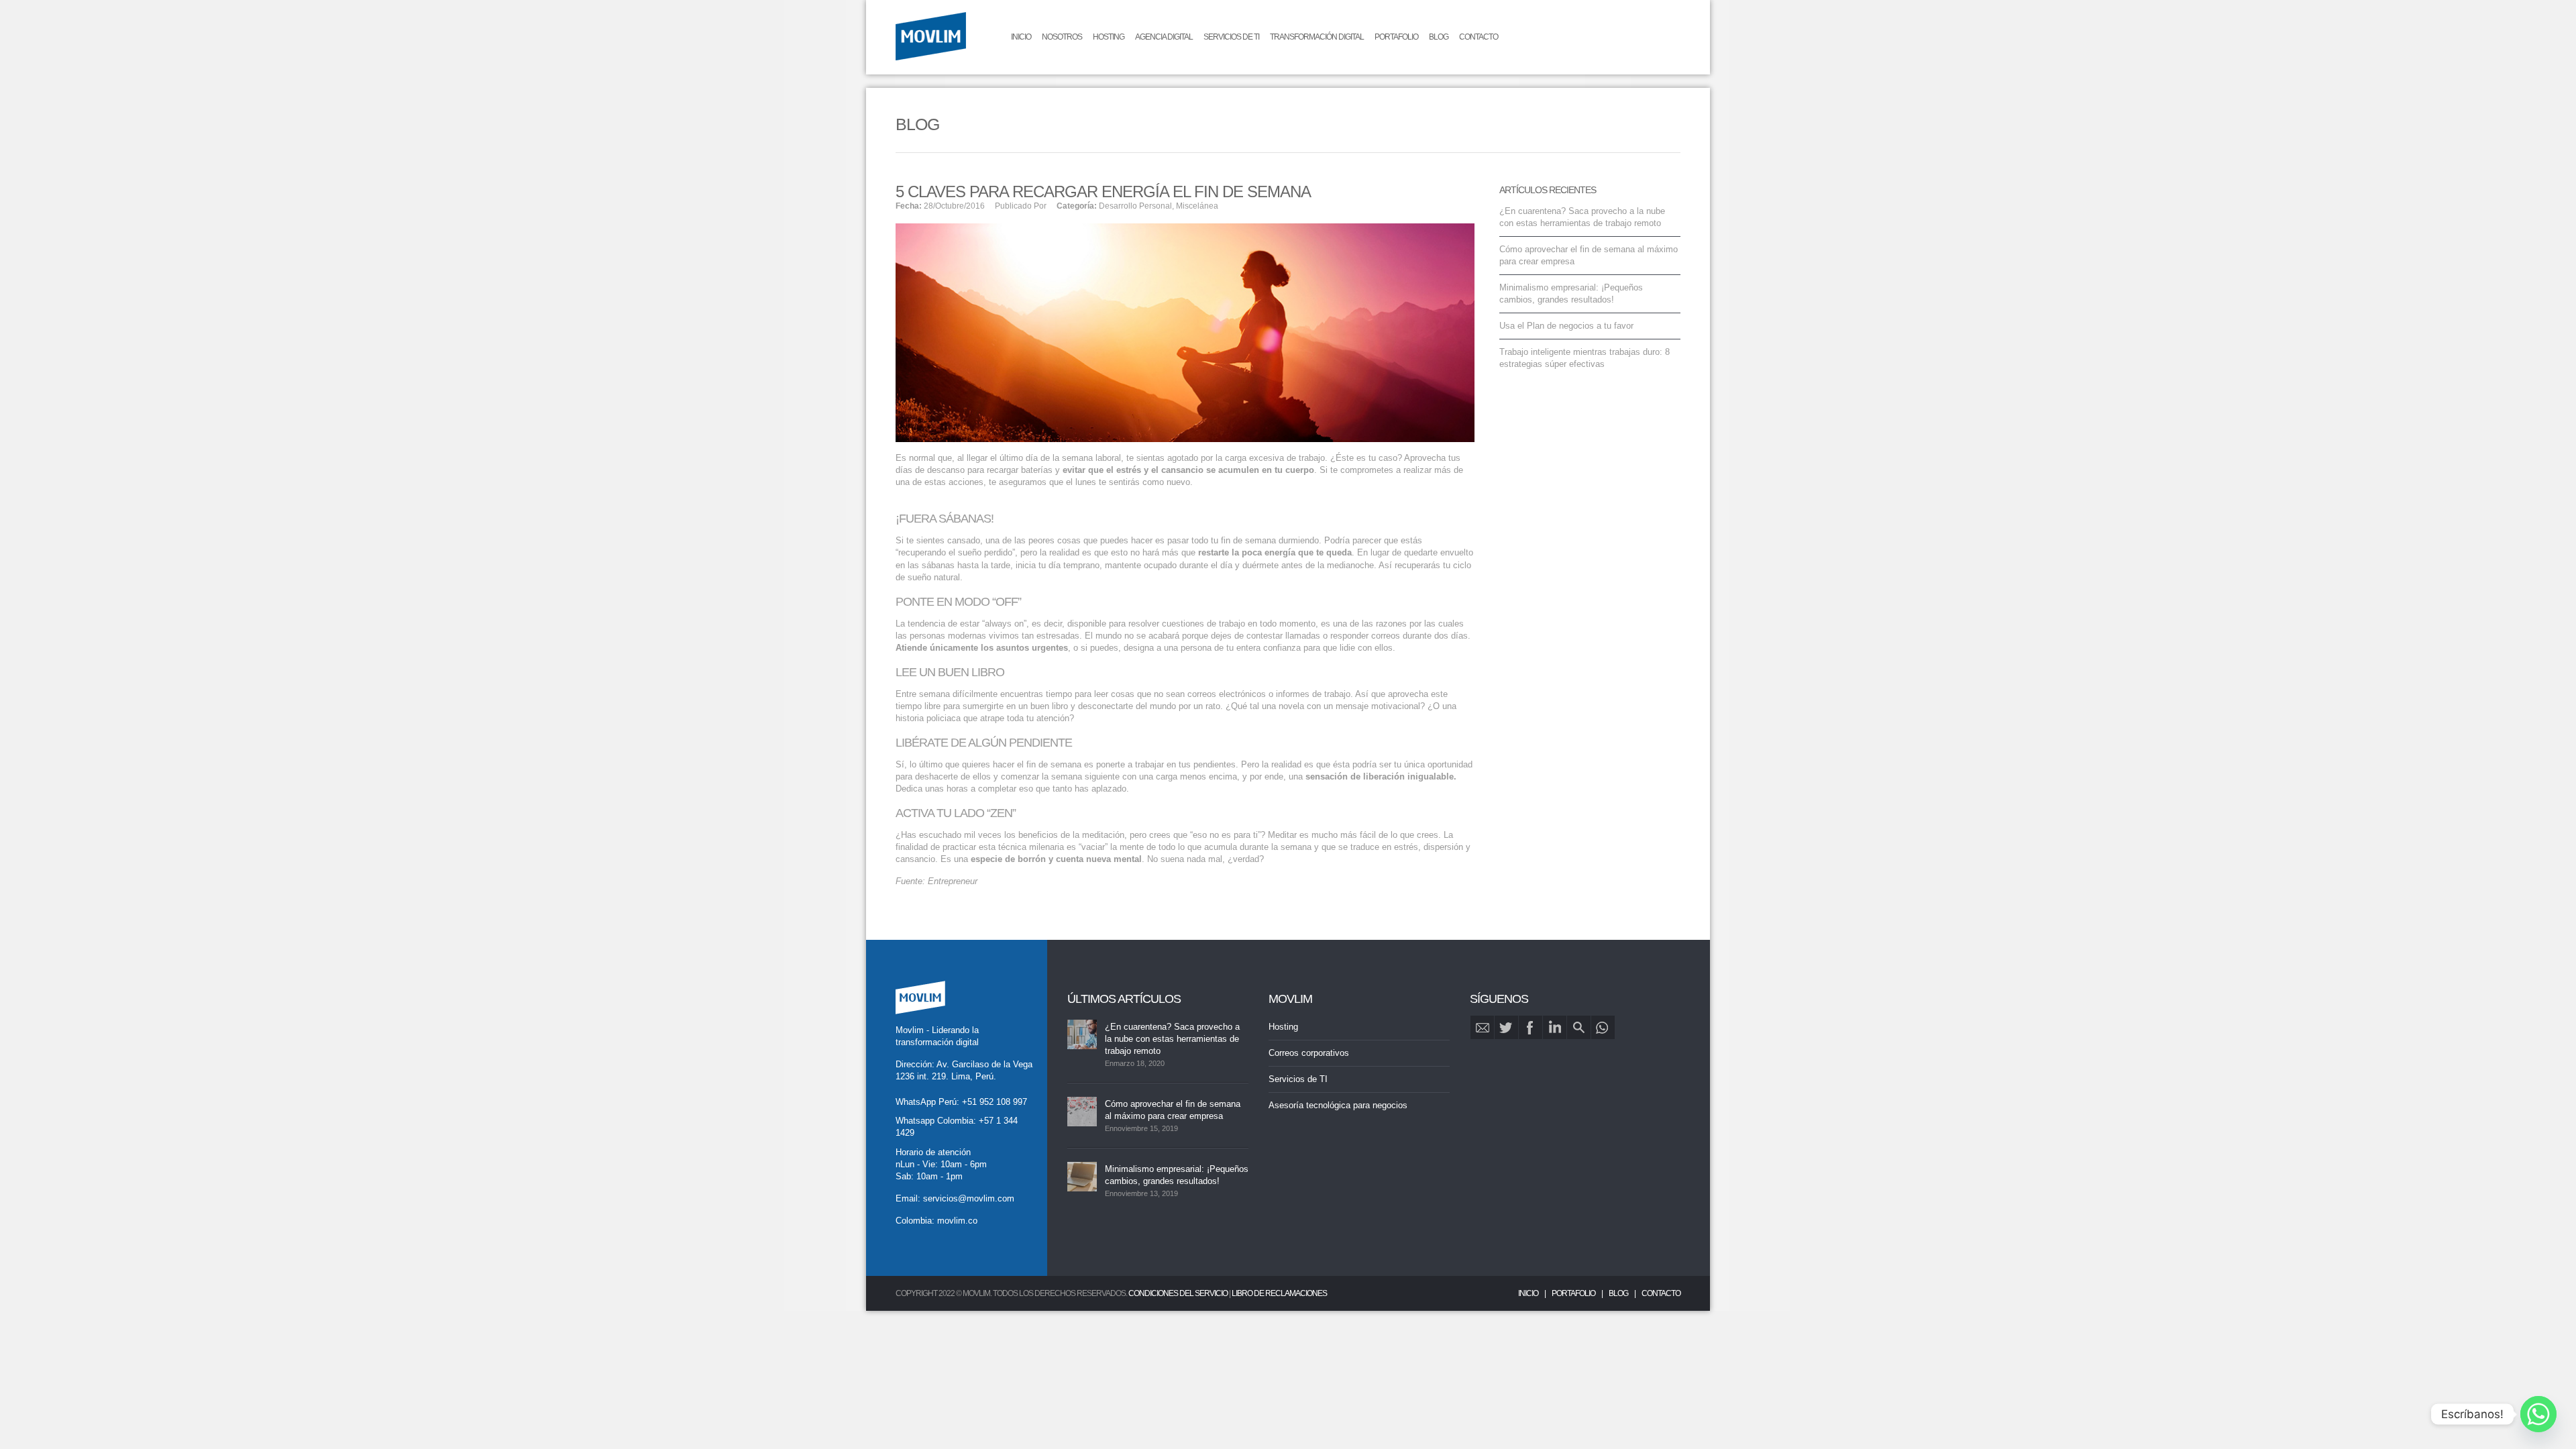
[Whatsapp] (2538, 1414)
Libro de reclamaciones (1279, 1293)
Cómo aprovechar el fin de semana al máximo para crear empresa (1173, 1110)
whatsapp (1603, 1027)
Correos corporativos (1309, 1053)
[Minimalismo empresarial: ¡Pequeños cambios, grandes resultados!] (1082, 1177)
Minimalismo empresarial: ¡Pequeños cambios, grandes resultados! (1177, 1175)
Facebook (1531, 1027)
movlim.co (957, 1221)
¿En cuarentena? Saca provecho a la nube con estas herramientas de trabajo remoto (1172, 1039)
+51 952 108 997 (995, 1102)
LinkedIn (1555, 1027)
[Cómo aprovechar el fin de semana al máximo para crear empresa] (1082, 1112)
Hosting (1109, 37)
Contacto (1479, 37)
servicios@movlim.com (969, 1198)
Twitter (1506, 1027)
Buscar (1579, 1027)
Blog (1439, 37)
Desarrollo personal (1135, 206)
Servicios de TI (1231, 37)
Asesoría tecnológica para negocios (1338, 1105)
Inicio (1021, 37)
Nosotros (1062, 37)
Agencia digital (1164, 37)
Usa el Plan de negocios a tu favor (1566, 326)
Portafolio (1396, 37)
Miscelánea (1197, 206)
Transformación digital (1317, 37)
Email (1482, 1027)
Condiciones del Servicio (1178, 1293)
